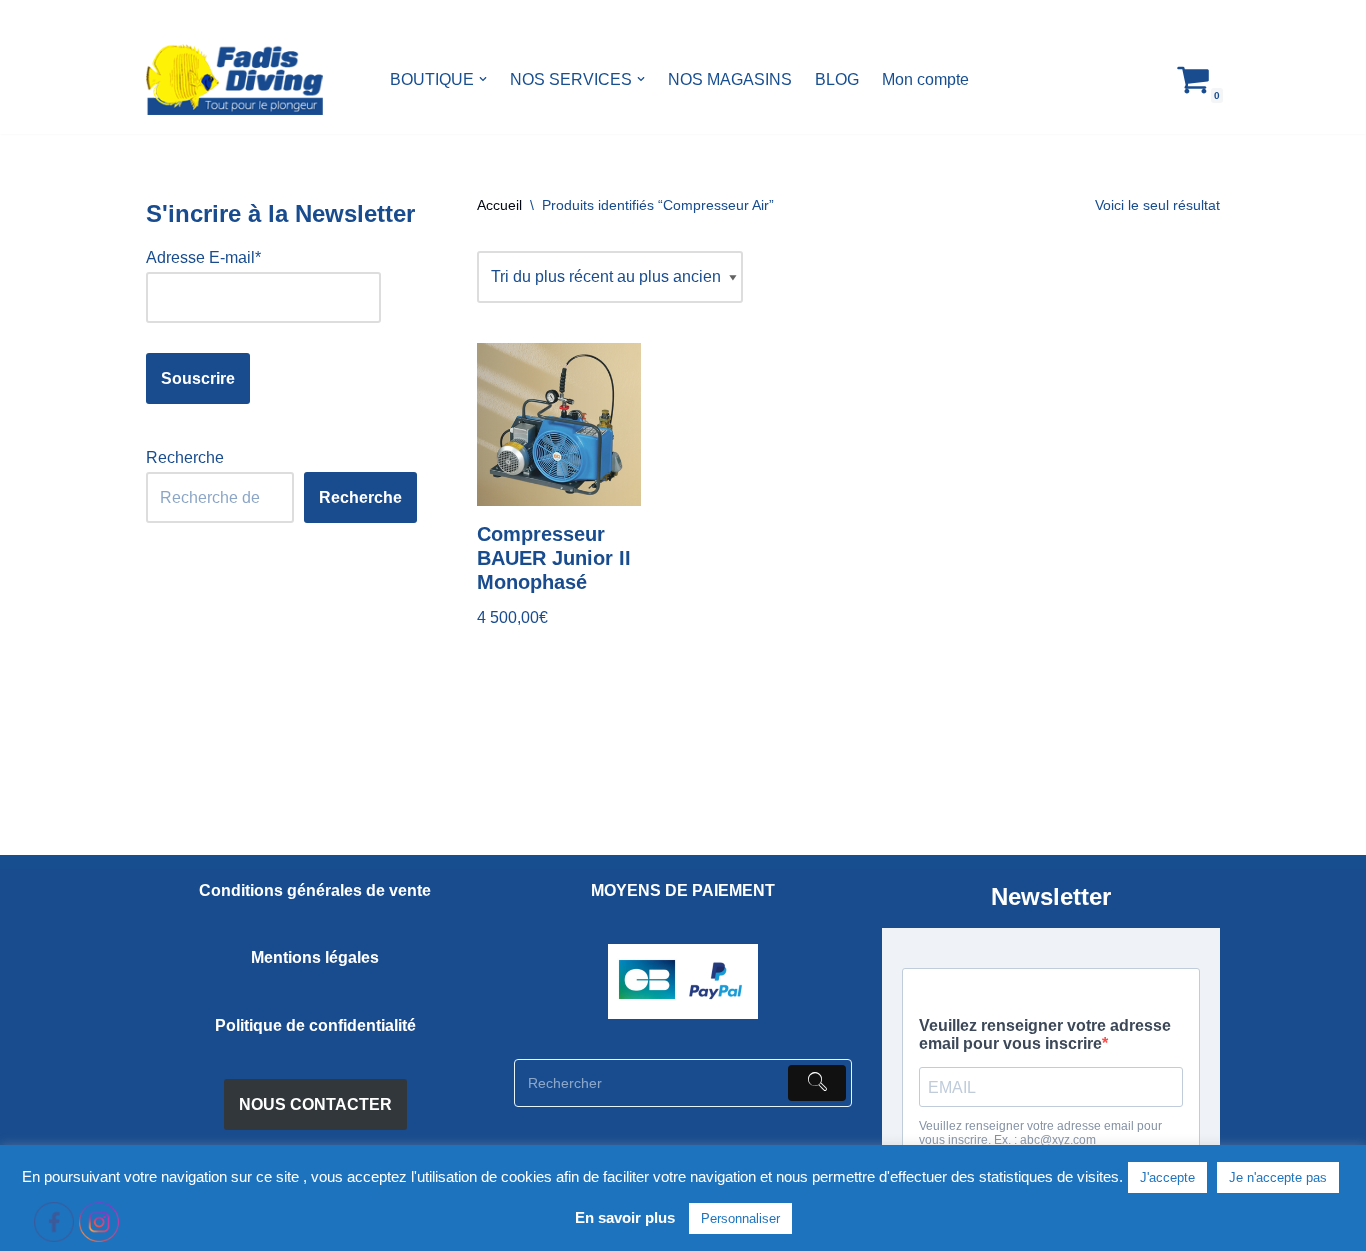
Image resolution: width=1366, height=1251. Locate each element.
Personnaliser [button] (740, 1218)
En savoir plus (625, 1217)
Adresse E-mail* (203, 257)
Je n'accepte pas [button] (1278, 1177)
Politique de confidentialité (315, 1025)
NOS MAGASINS (730, 79)
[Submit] (817, 1083)
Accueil (499, 205)
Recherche (185, 457)
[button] (483, 79)
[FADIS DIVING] (234, 79)
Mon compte (925, 79)
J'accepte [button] (1167, 1177)
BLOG (837, 79)
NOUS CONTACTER (315, 1104)
